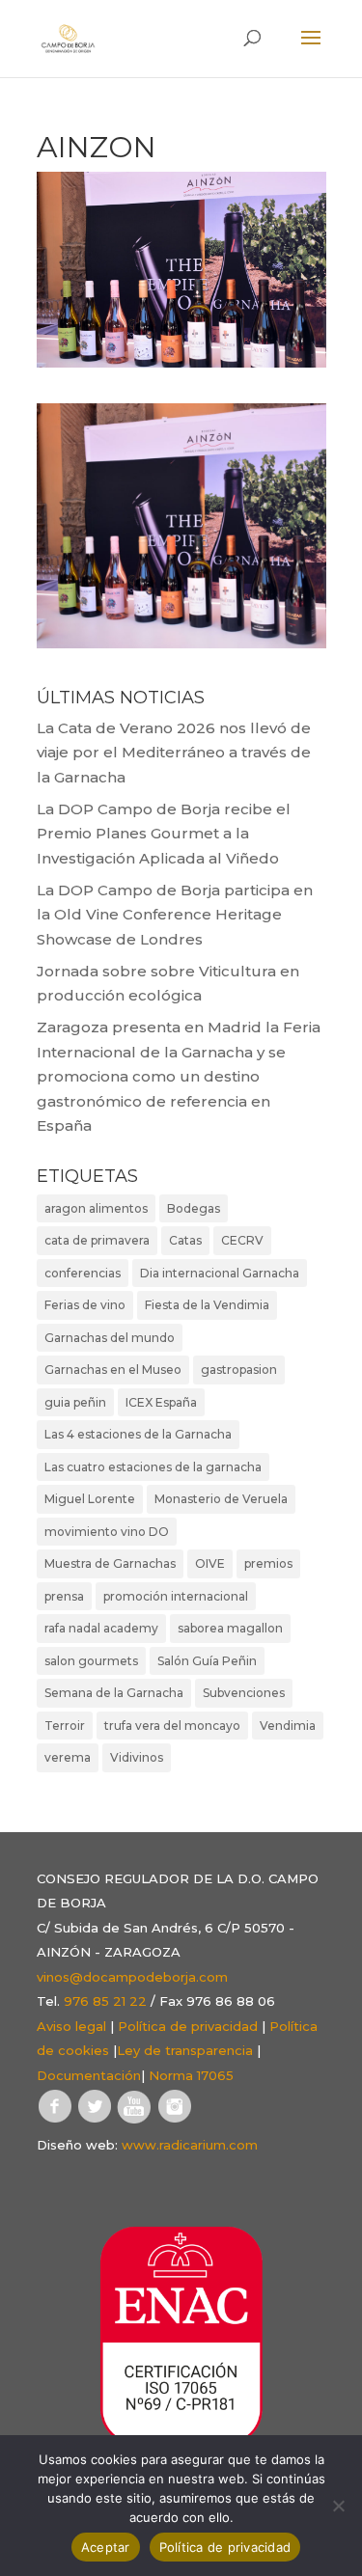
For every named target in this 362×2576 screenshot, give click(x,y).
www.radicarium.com (190, 2145)
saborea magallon (230, 1628)
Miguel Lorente (90, 1499)
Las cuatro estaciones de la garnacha (153, 1467)
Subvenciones (244, 1693)
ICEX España (161, 1402)
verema (68, 1757)
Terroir (65, 1726)
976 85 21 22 (105, 2001)
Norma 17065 (191, 2075)
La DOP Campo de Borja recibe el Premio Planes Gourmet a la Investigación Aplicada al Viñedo (164, 834)
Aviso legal (71, 2026)
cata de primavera (97, 1240)
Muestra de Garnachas (110, 1563)
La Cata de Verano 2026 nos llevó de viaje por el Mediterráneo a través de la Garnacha (174, 753)
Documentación (89, 2075)
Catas (185, 1240)
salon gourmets (91, 1661)
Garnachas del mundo (110, 1338)
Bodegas (194, 1208)
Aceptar (106, 2547)
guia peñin (75, 1402)
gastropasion (239, 1370)
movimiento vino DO (107, 1532)
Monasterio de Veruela (221, 1499)
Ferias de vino (85, 1305)
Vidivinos (137, 1757)
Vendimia (288, 1726)
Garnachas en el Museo (113, 1370)
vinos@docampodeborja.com (132, 1977)
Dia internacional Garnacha (220, 1273)
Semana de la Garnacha (114, 1693)
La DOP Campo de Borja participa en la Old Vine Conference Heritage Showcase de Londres (175, 915)
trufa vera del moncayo (172, 1726)
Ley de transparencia (185, 2050)
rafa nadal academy (101, 1628)
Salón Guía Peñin (207, 1661)
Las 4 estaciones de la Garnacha (138, 1434)
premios (268, 1563)
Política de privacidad (188, 2026)
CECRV (242, 1240)
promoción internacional (176, 1596)
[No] (338, 2506)
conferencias (83, 1273)
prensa (64, 1596)
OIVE (210, 1563)
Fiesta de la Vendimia (207, 1305)
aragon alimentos (96, 1208)
